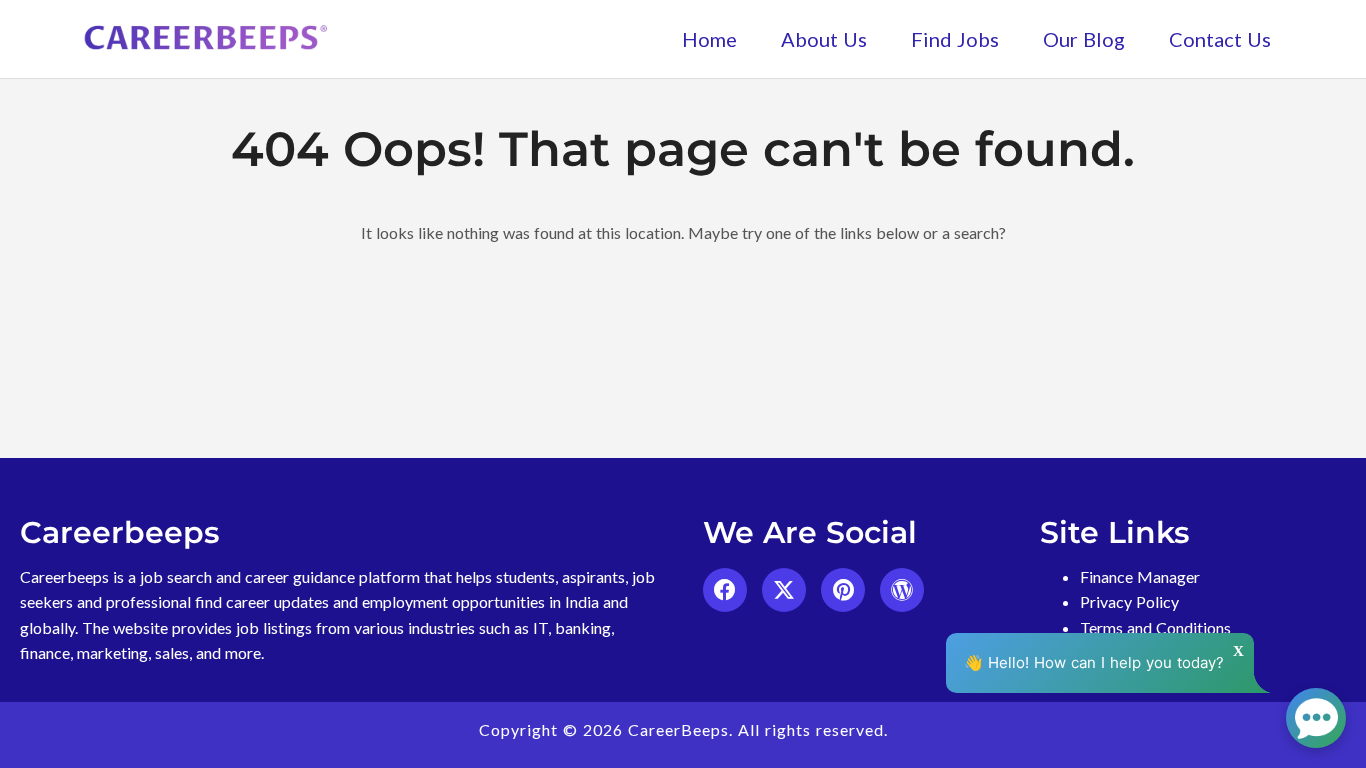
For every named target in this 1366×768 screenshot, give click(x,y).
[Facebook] (725, 590)
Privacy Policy (1129, 601)
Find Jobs (955, 39)
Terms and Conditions (1155, 627)
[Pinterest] (843, 590)
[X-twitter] (784, 590)
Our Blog (1084, 39)
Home (709, 39)
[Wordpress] (902, 590)
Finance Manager (1140, 576)
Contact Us (1220, 39)
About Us (824, 39)
